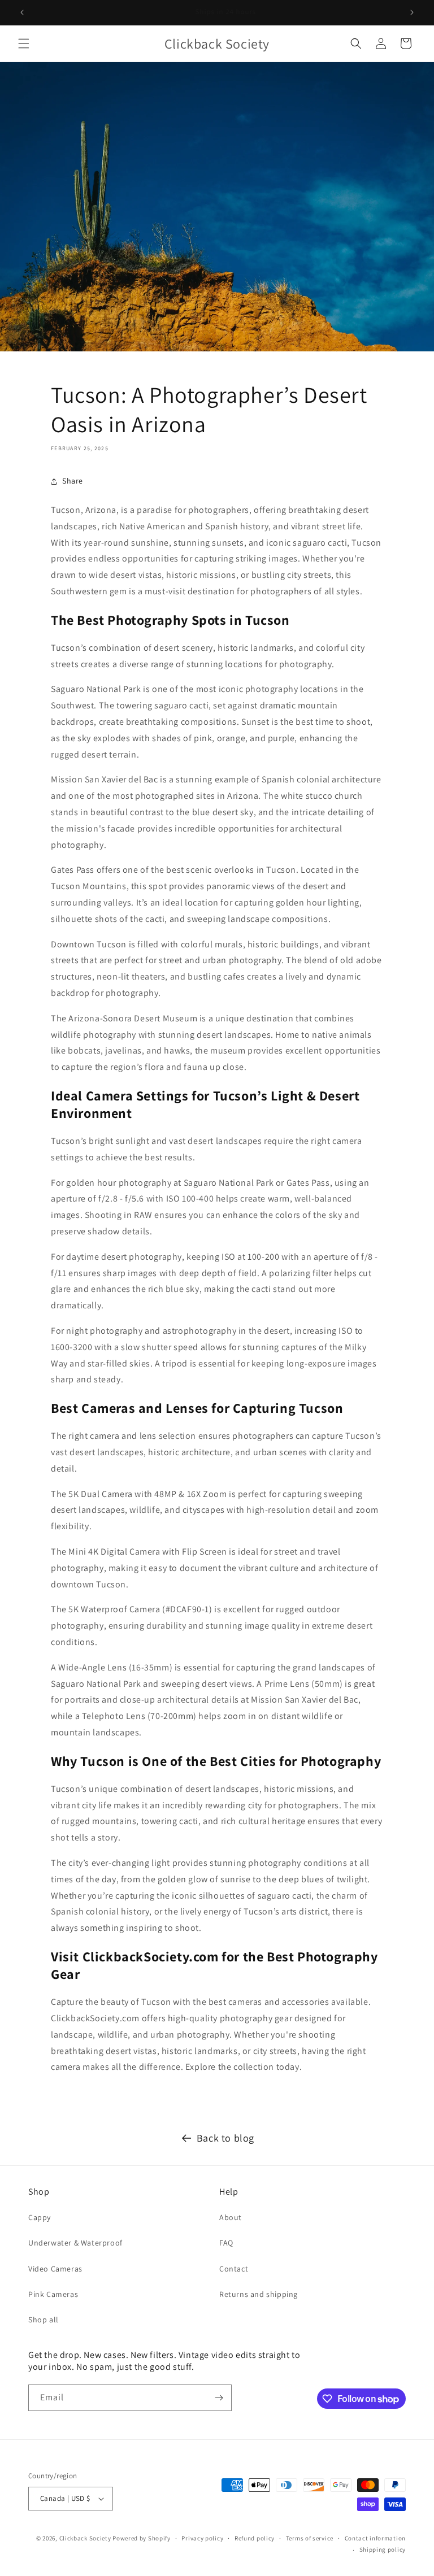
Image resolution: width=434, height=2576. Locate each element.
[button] (24, 43)
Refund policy (255, 2538)
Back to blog (225, 2138)
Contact (234, 2269)
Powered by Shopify (142, 2538)
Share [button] (73, 481)
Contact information (375, 2538)
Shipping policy (383, 2549)
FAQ (226, 2243)
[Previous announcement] (22, 12)
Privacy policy (202, 2538)
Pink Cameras (53, 2294)
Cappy (40, 2217)
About (231, 2217)
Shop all (44, 2320)
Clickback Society (85, 2538)
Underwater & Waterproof (75, 2243)
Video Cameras (55, 2269)
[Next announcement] (412, 12)
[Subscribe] (219, 2398)
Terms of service (310, 2538)
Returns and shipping (259, 2294)
